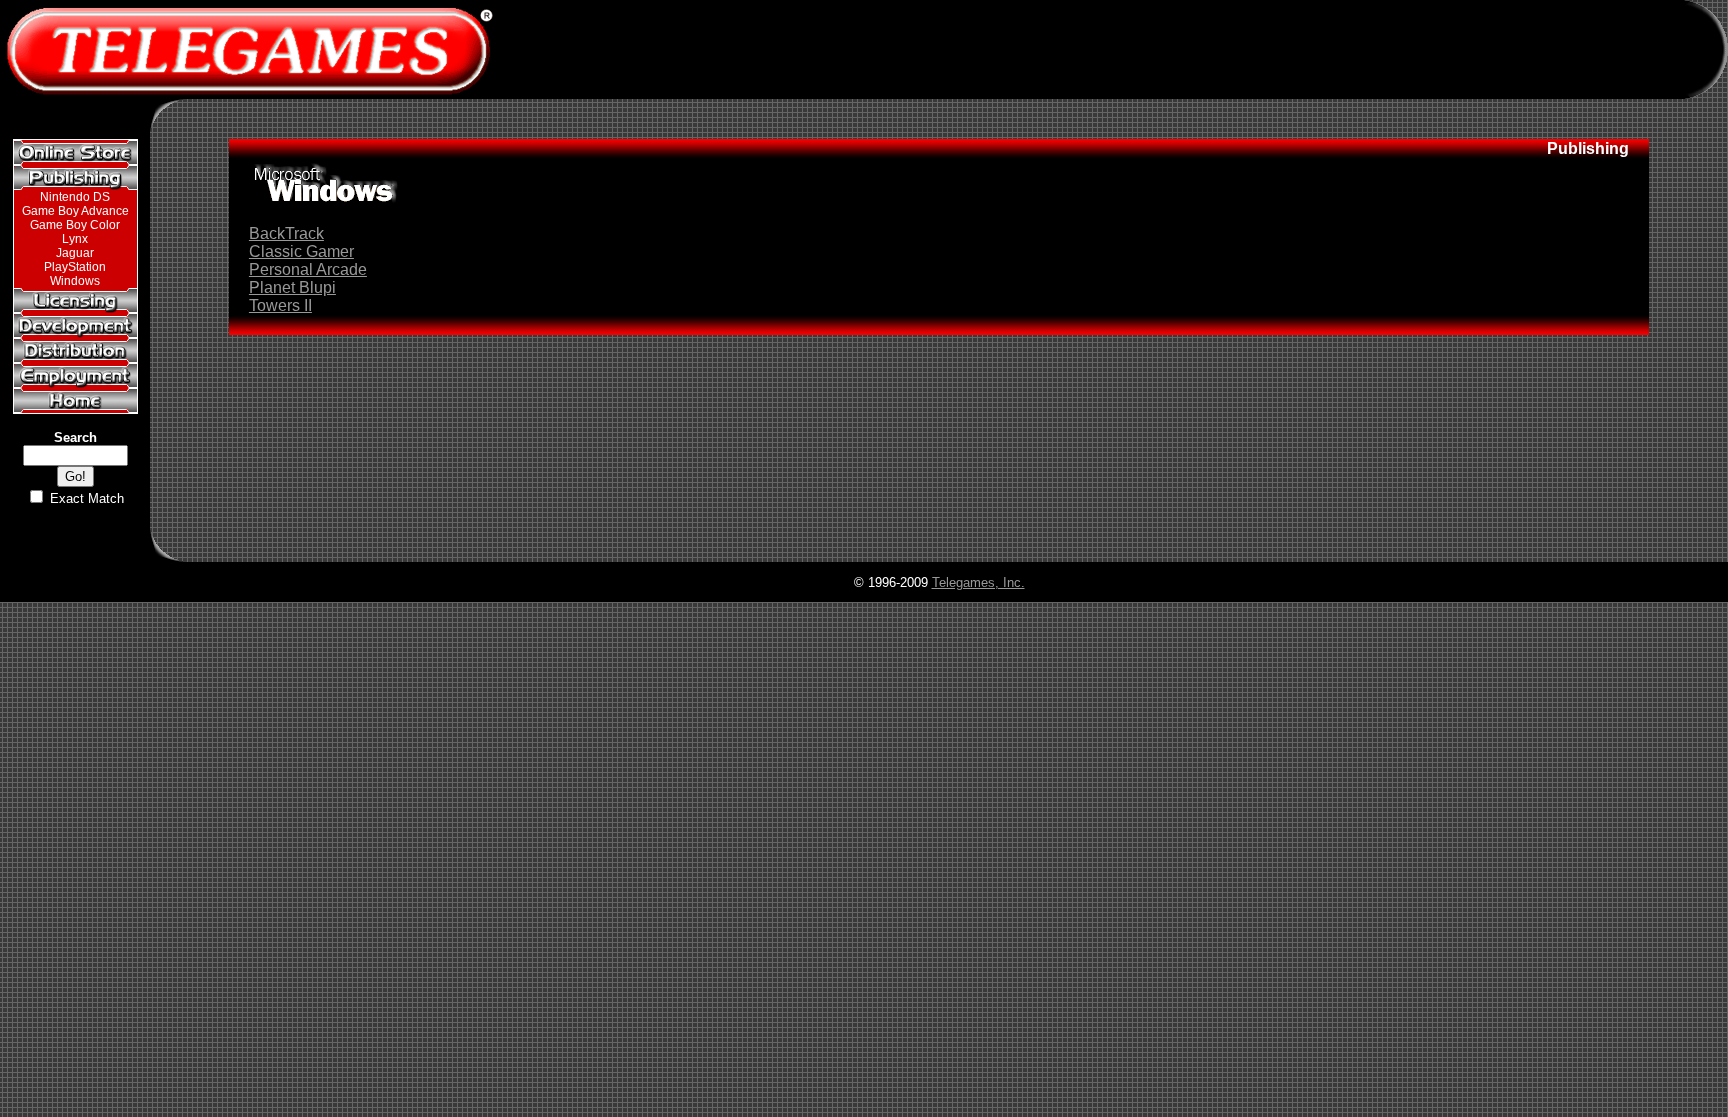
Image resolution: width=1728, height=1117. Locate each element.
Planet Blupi (292, 287)
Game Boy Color (75, 225)
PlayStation (75, 267)
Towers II (280, 305)
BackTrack (286, 233)
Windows (75, 281)
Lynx (75, 239)
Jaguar (75, 253)
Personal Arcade (308, 269)
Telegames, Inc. (978, 582)
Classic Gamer (301, 251)
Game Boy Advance (75, 211)
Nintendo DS (75, 197)
